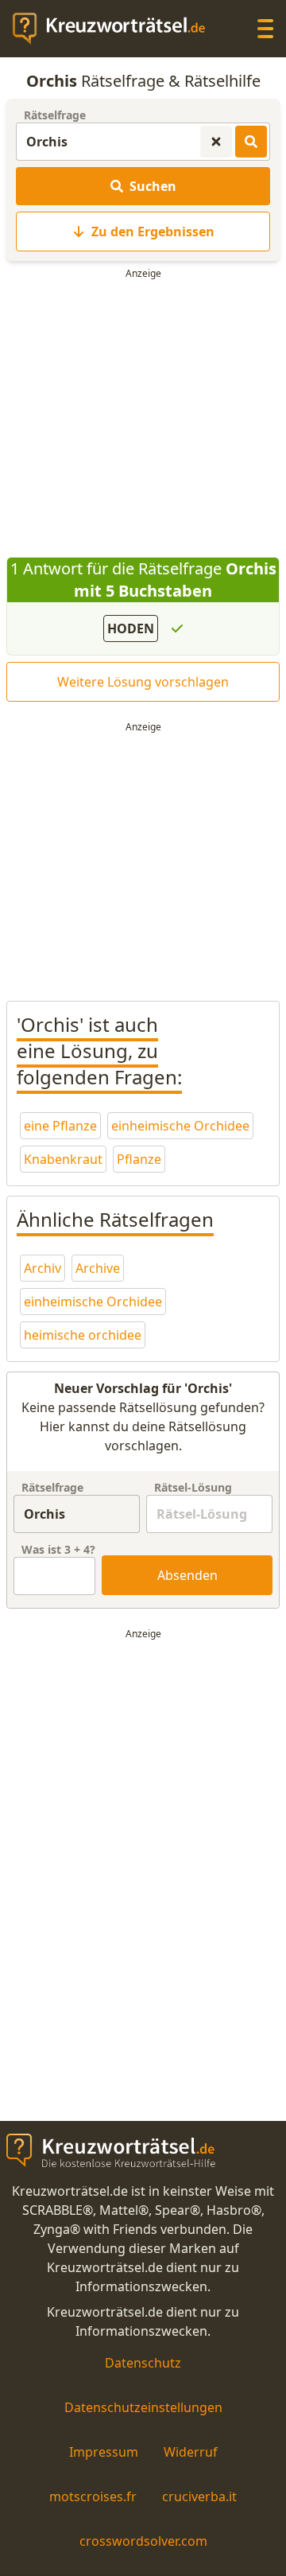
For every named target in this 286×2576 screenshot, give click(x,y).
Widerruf (191, 2452)
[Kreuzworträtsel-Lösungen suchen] (251, 142)
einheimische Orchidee (180, 1126)
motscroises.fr (93, 2496)
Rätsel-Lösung (193, 1487)
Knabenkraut (63, 1159)
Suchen (153, 186)
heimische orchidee (83, 1335)
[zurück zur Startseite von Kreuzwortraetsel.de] (117, 29)
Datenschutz (143, 2363)
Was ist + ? (58, 1549)
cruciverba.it (199, 2496)
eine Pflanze (60, 1126)
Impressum (104, 2452)
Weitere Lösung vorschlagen (143, 682)
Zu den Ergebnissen (153, 232)
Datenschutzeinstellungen (143, 2407)
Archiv (43, 1268)
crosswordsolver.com (143, 2541)
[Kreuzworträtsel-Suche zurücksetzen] (216, 142)
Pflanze (139, 1159)
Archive (98, 1268)
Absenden (187, 1575)
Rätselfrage (55, 115)
